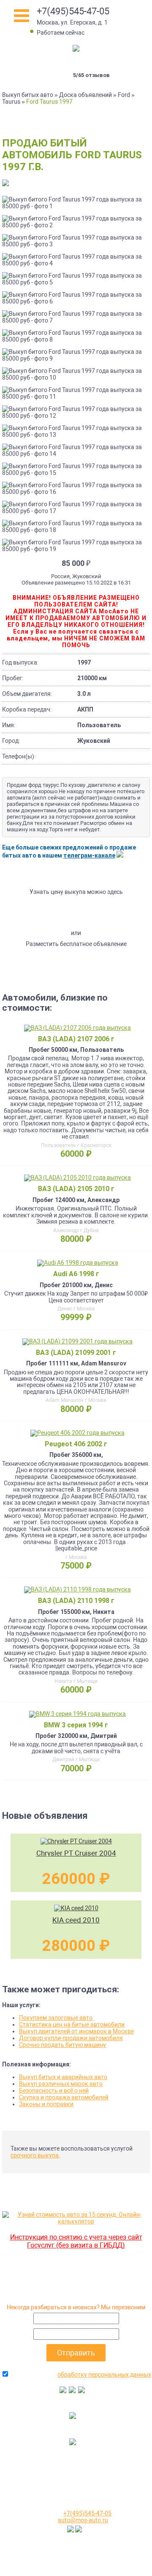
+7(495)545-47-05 (73, 11)
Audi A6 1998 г (76, 1274)
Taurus (11, 102)
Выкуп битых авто (28, 95)
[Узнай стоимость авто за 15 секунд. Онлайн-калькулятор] (76, 2221)
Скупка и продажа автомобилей (64, 2097)
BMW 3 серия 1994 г (76, 1725)
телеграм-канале (89, 855)
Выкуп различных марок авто (61, 2084)
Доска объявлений (85, 95)
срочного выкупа (35, 2155)
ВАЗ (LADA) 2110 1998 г (76, 1601)
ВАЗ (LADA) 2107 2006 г (76, 1039)
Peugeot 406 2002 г (76, 1444)
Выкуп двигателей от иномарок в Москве (76, 2031)
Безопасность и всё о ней (54, 2091)
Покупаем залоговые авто (56, 2018)
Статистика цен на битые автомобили (72, 2024)
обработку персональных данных (104, 2375)
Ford (124, 95)
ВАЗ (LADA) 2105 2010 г (76, 1189)
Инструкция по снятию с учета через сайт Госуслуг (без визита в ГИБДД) (76, 2241)
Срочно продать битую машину (62, 2045)
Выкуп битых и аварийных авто (63, 2077)
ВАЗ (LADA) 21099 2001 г (76, 1353)
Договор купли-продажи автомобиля (71, 2038)
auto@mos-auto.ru (83, 2520)
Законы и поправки (46, 2104)
